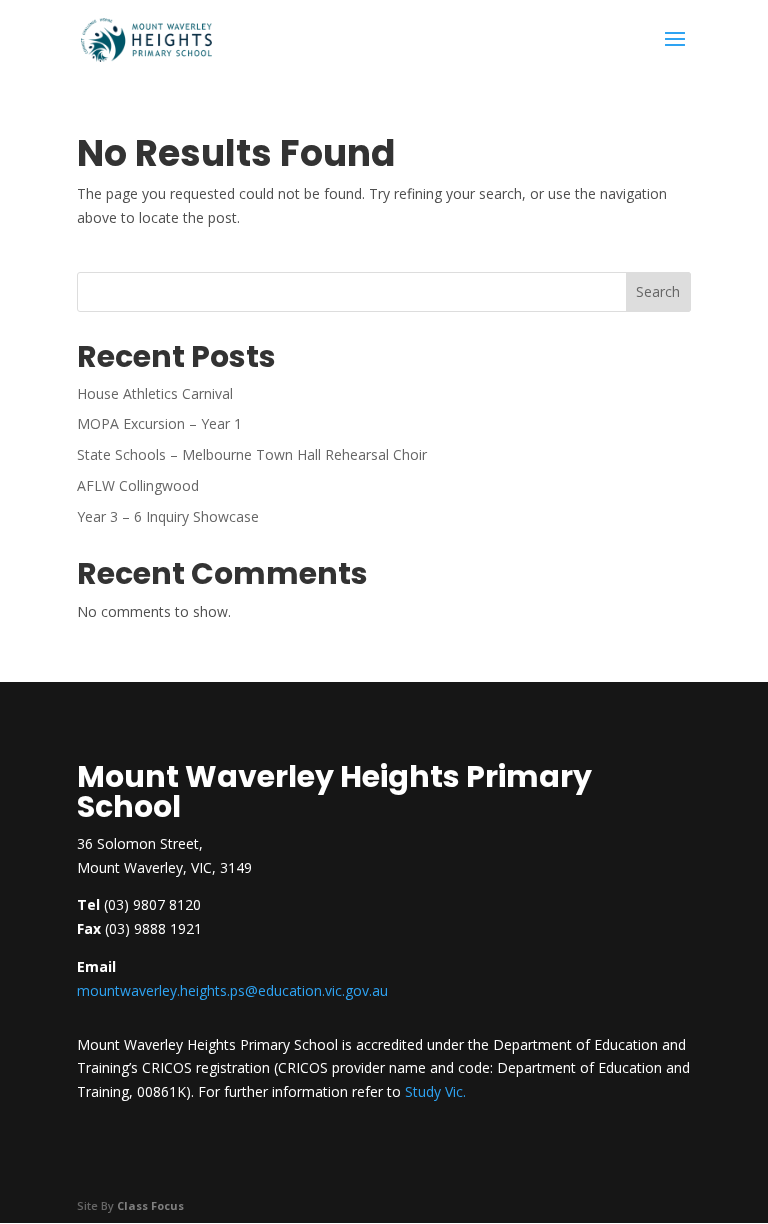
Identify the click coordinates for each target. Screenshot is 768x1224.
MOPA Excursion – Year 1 (159, 423)
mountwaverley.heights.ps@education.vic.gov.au (232, 990)
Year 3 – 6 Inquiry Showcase (168, 516)
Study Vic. (435, 1091)
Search (658, 291)
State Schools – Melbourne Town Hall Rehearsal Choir (252, 454)
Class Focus (150, 1205)
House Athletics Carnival (155, 393)
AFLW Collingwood (138, 485)
